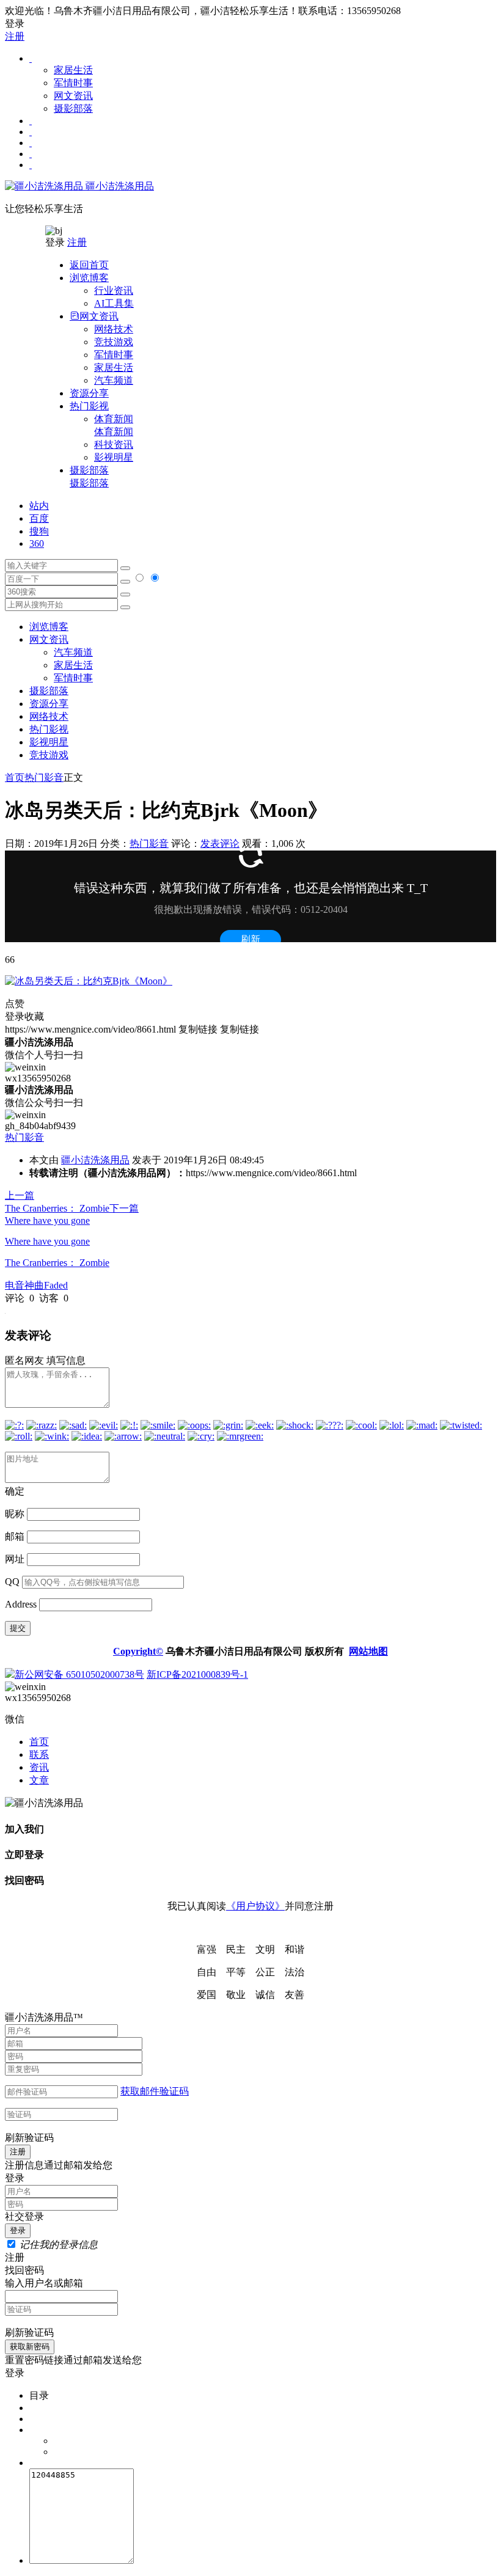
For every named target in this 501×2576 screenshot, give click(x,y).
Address (22, 1604)
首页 (15, 778)
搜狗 (39, 531)
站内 (39, 506)
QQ (12, 1582)
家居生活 (73, 70)
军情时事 (73, 83)
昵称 (15, 1514)
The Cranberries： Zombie (57, 1263)
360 (37, 543)
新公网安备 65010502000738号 (79, 1674)
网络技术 (114, 329)
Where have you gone (47, 1241)
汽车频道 (114, 380)
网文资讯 (73, 96)
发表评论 (220, 843)
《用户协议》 (255, 1906)
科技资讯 (114, 445)
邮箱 (15, 1536)
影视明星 (114, 457)
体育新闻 (114, 425)
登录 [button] (15, 24)
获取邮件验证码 (155, 2091)
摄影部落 (73, 108)
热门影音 (44, 778)
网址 (15, 1559)
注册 (15, 36)
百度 (39, 518)
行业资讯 (114, 291)
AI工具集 (114, 303)
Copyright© (138, 1651)
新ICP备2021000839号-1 (197, 1674)
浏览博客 (49, 627)
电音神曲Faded (36, 1285)
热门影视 (49, 729)
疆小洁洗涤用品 (119, 186)
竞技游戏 (114, 342)
